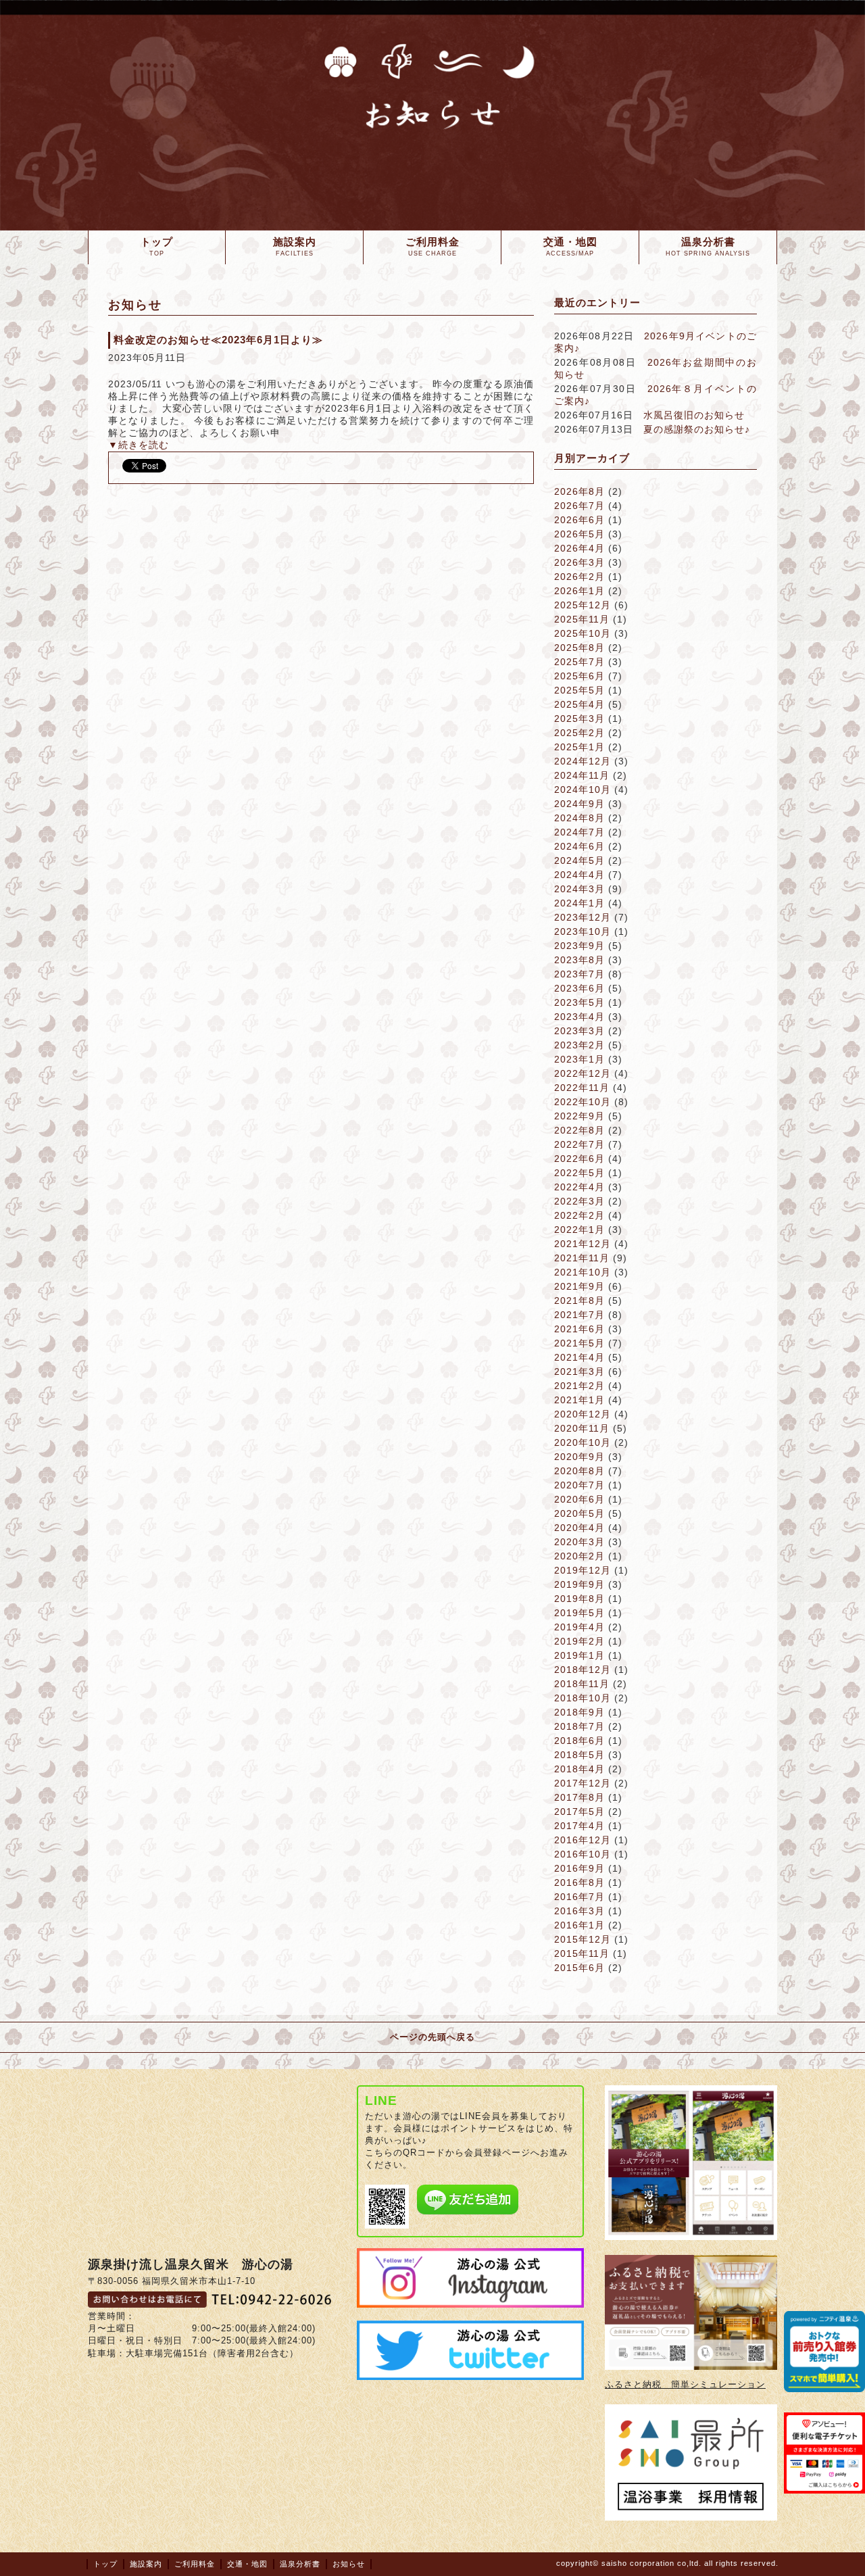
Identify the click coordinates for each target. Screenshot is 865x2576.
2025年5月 (579, 690)
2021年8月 (579, 1301)
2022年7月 (579, 1144)
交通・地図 (247, 2564)
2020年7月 (579, 1485)
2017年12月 (583, 1783)
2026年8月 (579, 491)
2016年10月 (583, 1854)
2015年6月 (579, 1968)
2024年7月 (579, 832)
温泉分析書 (300, 2564)
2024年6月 (579, 846)
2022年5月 (579, 1173)
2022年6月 (579, 1159)
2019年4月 (579, 1627)
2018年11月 (582, 1684)
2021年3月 (579, 1371)
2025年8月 (579, 648)
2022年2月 (579, 1215)
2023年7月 (579, 974)
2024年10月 (583, 789)
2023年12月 (583, 917)
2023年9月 (579, 946)
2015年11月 (582, 1953)
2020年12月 (583, 1414)
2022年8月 (579, 1130)
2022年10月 (583, 1102)
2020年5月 (579, 1513)
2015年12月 (583, 1939)
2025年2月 (579, 733)
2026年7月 (579, 506)
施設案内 (146, 2564)
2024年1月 (579, 903)
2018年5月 (579, 1755)
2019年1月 (579, 1655)
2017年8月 (579, 1797)
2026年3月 (579, 562)
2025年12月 (583, 605)
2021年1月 (579, 1400)
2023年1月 (579, 1059)
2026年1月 (579, 591)
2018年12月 (583, 1670)
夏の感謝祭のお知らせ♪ (697, 429)
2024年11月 (582, 775)
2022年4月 (579, 1187)
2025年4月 (579, 704)
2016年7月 (579, 1897)
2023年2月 (579, 1045)
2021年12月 (583, 1244)
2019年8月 (579, 1599)
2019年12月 (583, 1570)
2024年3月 (579, 889)
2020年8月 (579, 1471)
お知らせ (349, 2564)
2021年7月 (579, 1315)
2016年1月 (579, 1925)
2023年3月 (579, 1031)
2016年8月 (579, 1882)
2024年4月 (579, 875)
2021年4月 (579, 1357)
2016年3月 (579, 1911)
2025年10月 (583, 633)
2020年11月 (582, 1428)
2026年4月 (579, 548)
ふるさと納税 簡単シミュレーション (685, 2384)
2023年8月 (579, 960)
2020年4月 (579, 1528)
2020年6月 (579, 1499)
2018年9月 (579, 1712)
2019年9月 (579, 1584)
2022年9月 (579, 1116)
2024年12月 (583, 761)
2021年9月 (579, 1286)
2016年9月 (579, 1868)
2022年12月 (583, 1073)
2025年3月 (579, 719)
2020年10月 (583, 1442)
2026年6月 (579, 520)
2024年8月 (579, 818)
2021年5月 (579, 1343)
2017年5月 (579, 1812)
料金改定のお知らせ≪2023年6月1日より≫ (218, 340)
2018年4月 (579, 1769)
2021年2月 (579, 1386)
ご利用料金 (195, 2564)
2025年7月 (579, 662)
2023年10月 (583, 931)
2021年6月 (579, 1329)
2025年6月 (579, 676)
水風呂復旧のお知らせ (694, 415)
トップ (105, 2564)
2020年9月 (579, 1457)
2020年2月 (579, 1556)
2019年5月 (579, 1613)
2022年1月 (579, 1230)
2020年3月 (579, 1542)
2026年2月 (579, 577)
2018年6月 (579, 1741)
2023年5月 (579, 1002)
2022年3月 (579, 1201)
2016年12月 (583, 1840)
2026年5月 (579, 534)
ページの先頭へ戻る (432, 2037)
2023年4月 (579, 1017)
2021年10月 (583, 1272)
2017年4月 (579, 1826)
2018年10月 (583, 1698)
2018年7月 (579, 1726)
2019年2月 (579, 1641)
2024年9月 (579, 804)
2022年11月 (582, 1088)
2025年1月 (579, 747)
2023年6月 (579, 988)
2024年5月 (579, 860)
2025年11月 (582, 619)
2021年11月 (582, 1258)
